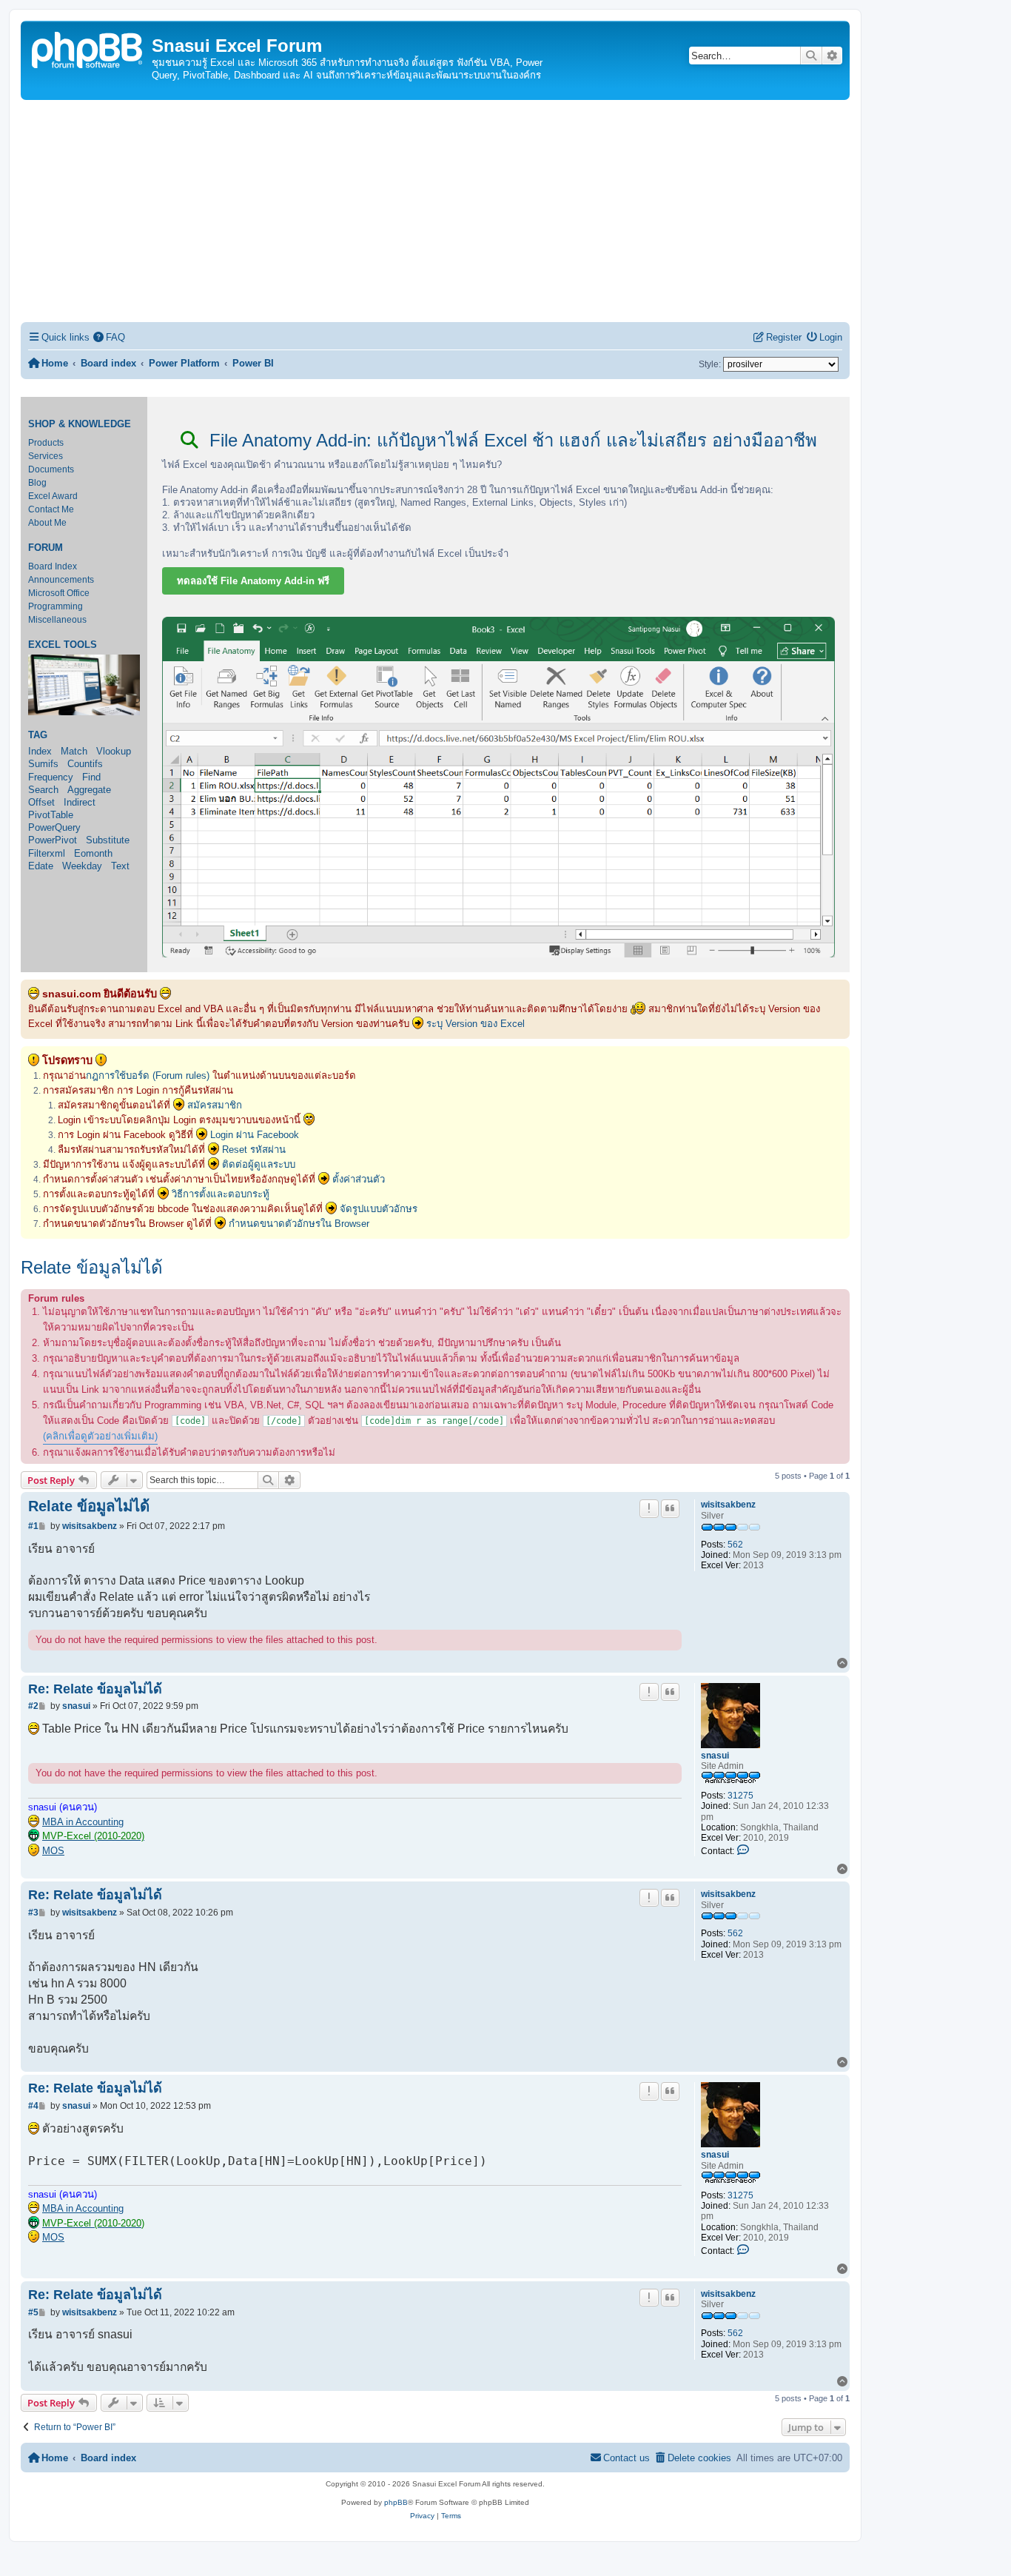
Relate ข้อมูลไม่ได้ (92, 1267)
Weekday (82, 866)
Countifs (85, 764)
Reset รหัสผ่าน (254, 1150)
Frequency (51, 777)
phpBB (396, 2502)
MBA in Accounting (83, 1822)
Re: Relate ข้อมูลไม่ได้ (95, 1689)
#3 (33, 1913)
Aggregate (89, 790)
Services (46, 456)
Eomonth (93, 853)
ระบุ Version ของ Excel (476, 1024)
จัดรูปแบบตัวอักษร (379, 1209)
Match (74, 751)
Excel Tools (63, 645)
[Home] (88, 48)
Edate (41, 866)
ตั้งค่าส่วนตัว (359, 1179)
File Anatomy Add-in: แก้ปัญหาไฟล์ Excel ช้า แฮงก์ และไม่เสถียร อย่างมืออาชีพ (511, 440)
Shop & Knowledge (80, 424)
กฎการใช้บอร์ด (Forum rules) (148, 1075)
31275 (740, 1796)
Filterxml (47, 853)
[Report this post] (649, 1508)
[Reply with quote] (671, 1508)
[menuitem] (110, 337)
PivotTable (51, 815)
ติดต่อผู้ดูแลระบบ (259, 1164)
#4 (33, 2106)
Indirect (80, 802)
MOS (53, 1851)
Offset (41, 802)
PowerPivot (53, 840)
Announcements (61, 580)
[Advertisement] (435, 211)
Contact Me (51, 509)
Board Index (53, 566)
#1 (33, 1526)
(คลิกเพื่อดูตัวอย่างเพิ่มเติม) (100, 1436)
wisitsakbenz (728, 1505)
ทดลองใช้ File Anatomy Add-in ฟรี (253, 581)
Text (120, 866)
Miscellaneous (57, 620)
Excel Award (53, 496)
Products (46, 443)
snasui (715, 1756)
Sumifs (43, 764)
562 (735, 1545)
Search (43, 790)
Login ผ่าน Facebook (255, 1135)
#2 (33, 1706)
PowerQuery (54, 827)
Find (91, 777)
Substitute (108, 840)
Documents (51, 469)
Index (40, 751)
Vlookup (114, 751)
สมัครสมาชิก (215, 1105)
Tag (38, 735)
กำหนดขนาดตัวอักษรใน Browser (299, 1224)
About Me (47, 523)
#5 (33, 2312)
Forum (46, 548)
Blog (37, 483)
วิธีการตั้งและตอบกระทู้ (221, 1194)
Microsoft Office (59, 593)
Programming (56, 606)
